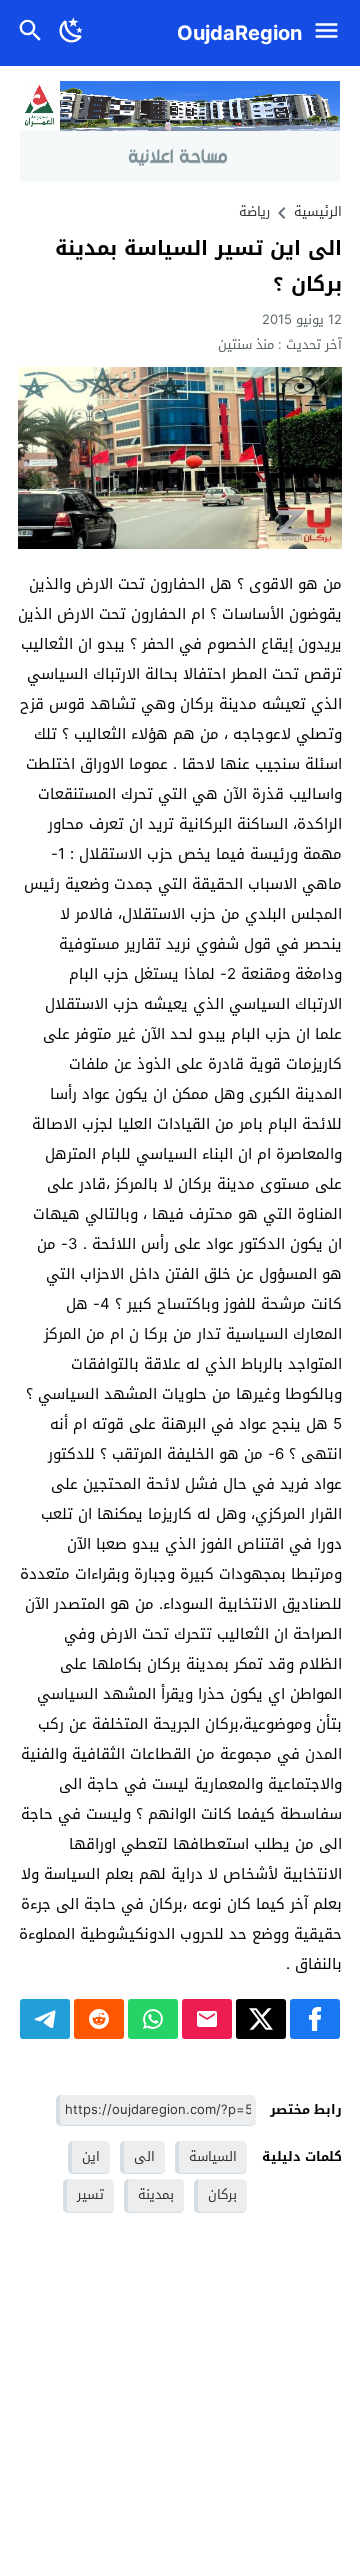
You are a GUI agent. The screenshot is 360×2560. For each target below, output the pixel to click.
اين (91, 2156)
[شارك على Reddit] (99, 2019)
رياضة (254, 211)
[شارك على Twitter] (261, 2019)
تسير (90, 2194)
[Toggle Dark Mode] (71, 33)
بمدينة (156, 2194)
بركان (222, 2194)
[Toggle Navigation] (331, 33)
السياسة (213, 2156)
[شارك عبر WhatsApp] (153, 2019)
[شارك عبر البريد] (207, 2019)
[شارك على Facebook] (315, 2019)
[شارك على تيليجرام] (45, 2019)
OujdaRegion (239, 33)
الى (144, 2156)
